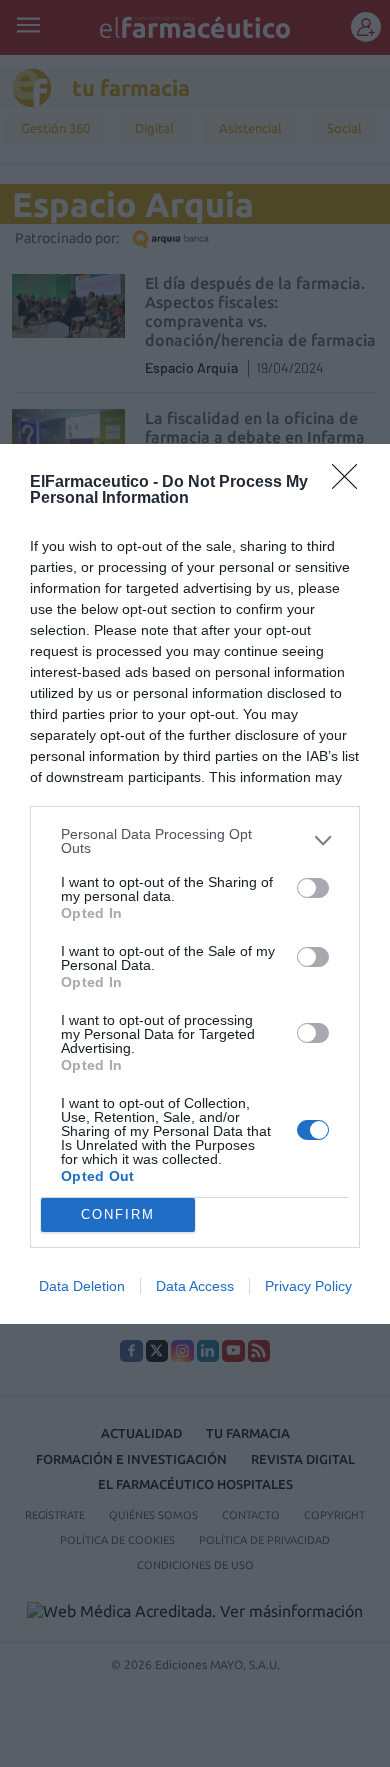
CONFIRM (118, 1214)
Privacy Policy (308, 1286)
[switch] (313, 888)
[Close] (351, 483)
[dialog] (195, 884)
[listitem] (195, 841)
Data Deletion (82, 1286)
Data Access (195, 1286)
